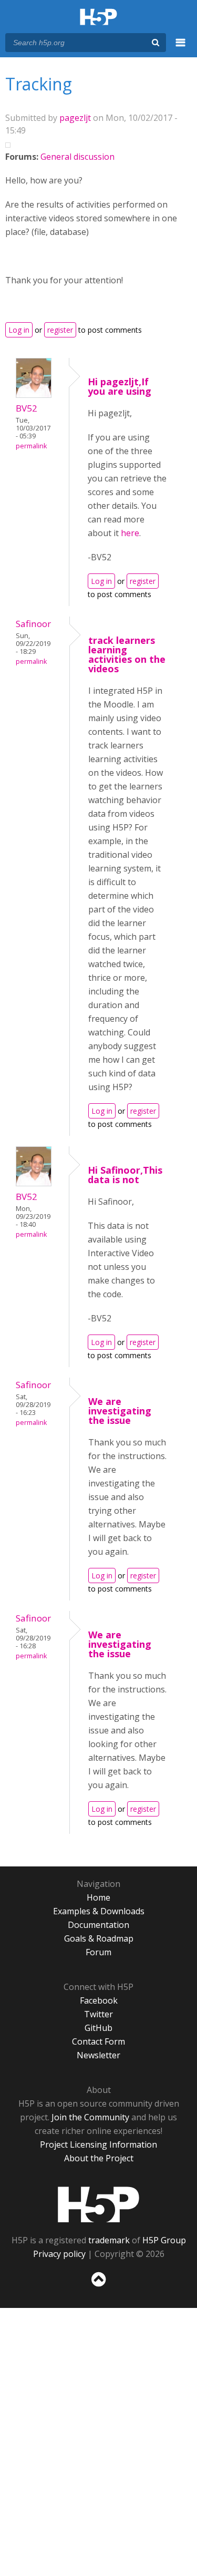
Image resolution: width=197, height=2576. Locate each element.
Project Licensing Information (98, 2144)
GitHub (98, 2028)
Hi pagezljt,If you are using (120, 386)
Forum (98, 1952)
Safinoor (33, 624)
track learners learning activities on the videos (127, 654)
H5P (98, 2204)
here (130, 533)
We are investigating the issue (120, 1411)
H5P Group (164, 2240)
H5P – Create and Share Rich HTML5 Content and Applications (98, 18)
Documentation (98, 1925)
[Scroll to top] (98, 2287)
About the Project (99, 2158)
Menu (181, 48)
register (60, 330)
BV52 (27, 408)
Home (98, 1897)
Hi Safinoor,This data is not (125, 1175)
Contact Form (98, 2041)
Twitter (98, 2014)
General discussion (77, 157)
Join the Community (90, 2117)
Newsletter (98, 2055)
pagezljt (75, 118)
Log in (19, 330)
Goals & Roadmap (99, 1938)
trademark (109, 2240)
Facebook (99, 2000)
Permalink (31, 446)
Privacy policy (59, 2254)
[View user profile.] (34, 395)
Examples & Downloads (99, 1911)
